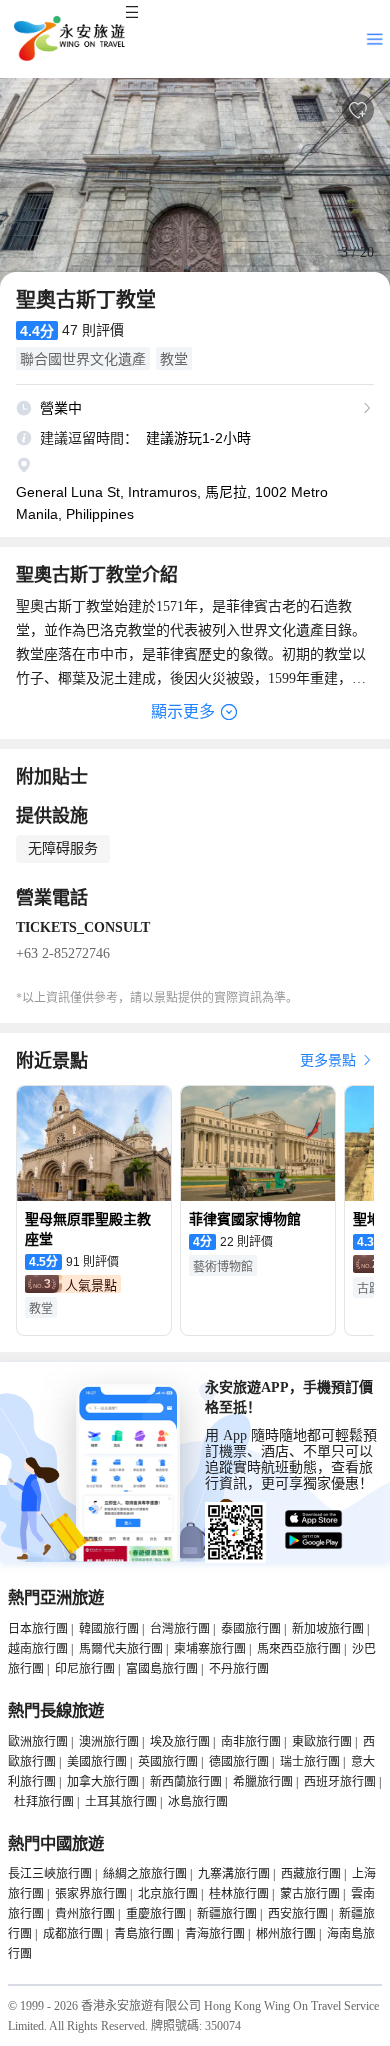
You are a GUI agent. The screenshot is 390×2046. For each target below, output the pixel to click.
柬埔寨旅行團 (210, 1649)
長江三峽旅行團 (50, 1874)
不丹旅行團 (239, 1669)
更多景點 (330, 1060)
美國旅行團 (97, 1762)
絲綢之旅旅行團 (145, 1874)
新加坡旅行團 (328, 1629)
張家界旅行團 (91, 1894)
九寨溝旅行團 (234, 1874)
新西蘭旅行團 (186, 1782)
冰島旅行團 (198, 1802)
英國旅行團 (168, 1762)
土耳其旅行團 (121, 1802)
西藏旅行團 (311, 1874)
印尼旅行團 (85, 1669)
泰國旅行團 (251, 1629)
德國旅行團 (239, 1762)
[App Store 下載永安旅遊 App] (314, 1519)
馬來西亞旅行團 (299, 1649)
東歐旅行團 (322, 1742)
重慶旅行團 (156, 1914)
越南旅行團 (38, 1649)
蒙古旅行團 (310, 1894)
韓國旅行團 (109, 1629)
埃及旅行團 (180, 1742)
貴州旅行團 (85, 1914)
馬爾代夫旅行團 (121, 1649)
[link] (94, 1284)
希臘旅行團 (263, 1782)
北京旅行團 (168, 1894)
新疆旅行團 (227, 1914)
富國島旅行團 (162, 1669)
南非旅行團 (251, 1742)
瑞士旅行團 (310, 1762)
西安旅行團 (298, 1914)
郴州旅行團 (286, 1934)
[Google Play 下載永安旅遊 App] (314, 1541)
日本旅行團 (38, 1629)
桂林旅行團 (239, 1894)
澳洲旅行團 (109, 1742)
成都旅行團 (73, 1934)
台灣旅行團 (180, 1629)
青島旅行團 (144, 1934)
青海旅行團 (215, 1934)
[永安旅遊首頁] (68, 39)
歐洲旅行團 (38, 1742)
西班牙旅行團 (340, 1782)
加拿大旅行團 (103, 1782)
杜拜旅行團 (44, 1802)
